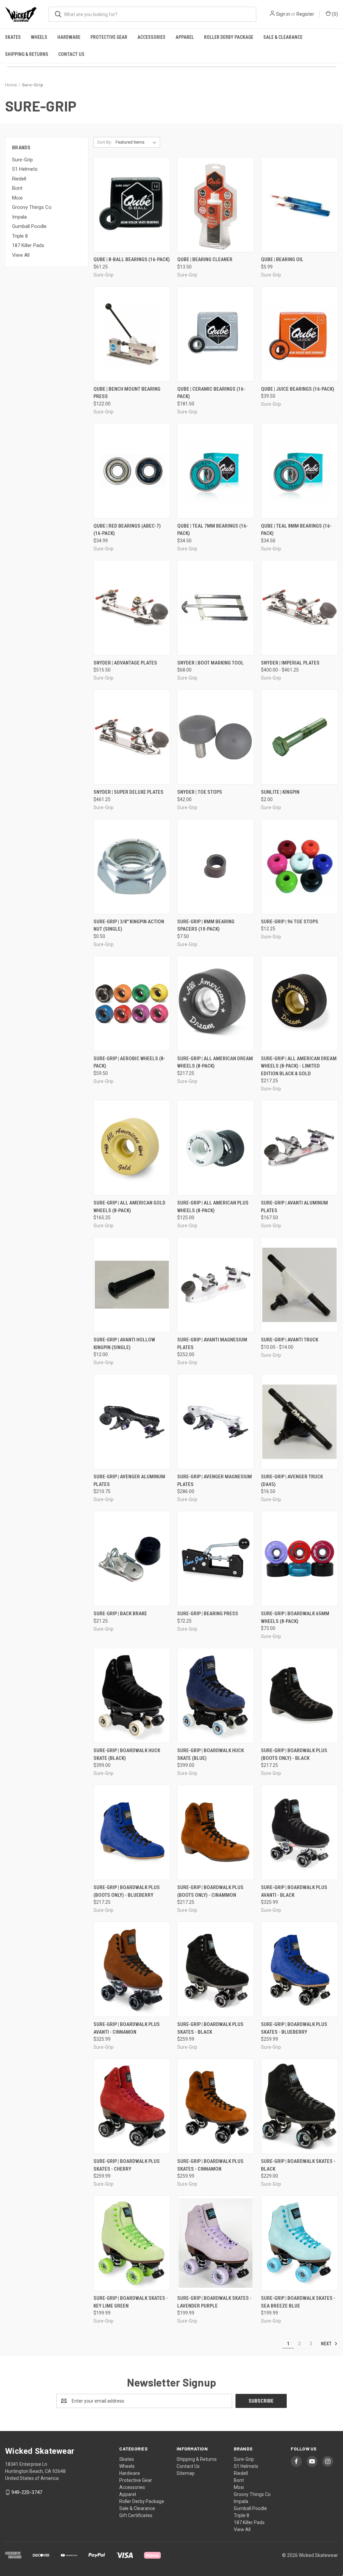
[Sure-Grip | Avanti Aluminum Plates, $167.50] (299, 1148)
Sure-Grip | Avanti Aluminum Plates (294, 1207)
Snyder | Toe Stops (200, 792)
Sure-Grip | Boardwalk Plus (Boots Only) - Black (294, 1754)
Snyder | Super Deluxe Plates (128, 792)
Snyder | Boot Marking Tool (211, 663)
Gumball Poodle (29, 226)
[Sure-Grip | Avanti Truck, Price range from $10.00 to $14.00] (299, 1285)
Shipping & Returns (27, 54)
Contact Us (71, 54)
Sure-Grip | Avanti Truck (290, 1340)
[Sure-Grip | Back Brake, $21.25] (132, 1558)
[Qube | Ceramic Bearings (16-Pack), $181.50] (216, 334)
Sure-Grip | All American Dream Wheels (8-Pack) (215, 1062)
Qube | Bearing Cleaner (205, 259)
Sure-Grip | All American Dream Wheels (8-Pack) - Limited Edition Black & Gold (299, 1066)
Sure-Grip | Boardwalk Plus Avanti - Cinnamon (127, 2028)
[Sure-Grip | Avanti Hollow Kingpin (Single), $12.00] (132, 1285)
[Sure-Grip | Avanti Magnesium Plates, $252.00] (216, 1285)
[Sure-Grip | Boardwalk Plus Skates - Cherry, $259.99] (132, 2106)
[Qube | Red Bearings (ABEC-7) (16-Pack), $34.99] (132, 471)
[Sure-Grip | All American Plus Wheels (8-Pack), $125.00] (216, 1148)
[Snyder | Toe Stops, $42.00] (216, 737)
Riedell (19, 179)
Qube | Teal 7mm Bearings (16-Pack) (213, 530)
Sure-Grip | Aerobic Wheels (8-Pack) (129, 1062)
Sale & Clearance (283, 37)
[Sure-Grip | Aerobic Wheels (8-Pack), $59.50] (132, 1003)
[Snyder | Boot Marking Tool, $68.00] (216, 608)
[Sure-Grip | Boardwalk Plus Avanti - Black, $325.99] (299, 1832)
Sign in (283, 14)
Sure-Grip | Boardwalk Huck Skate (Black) (127, 1754)
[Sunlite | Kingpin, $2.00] (299, 737)
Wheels (39, 37)
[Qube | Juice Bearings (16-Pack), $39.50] (299, 334)
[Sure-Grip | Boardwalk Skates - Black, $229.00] (299, 2106)
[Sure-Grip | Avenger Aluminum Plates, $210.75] (132, 1422)
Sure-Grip (22, 160)
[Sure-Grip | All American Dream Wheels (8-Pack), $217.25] (216, 1003)
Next (327, 2344)
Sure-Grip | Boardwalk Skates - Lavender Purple (214, 2302)
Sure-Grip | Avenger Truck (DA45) (292, 1480)
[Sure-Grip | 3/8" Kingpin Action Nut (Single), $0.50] (132, 867)
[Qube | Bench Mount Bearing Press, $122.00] (132, 334)
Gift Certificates (136, 2515)
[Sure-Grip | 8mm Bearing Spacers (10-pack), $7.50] (216, 867)
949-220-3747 (27, 2492)
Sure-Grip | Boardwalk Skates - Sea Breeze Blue (298, 2302)
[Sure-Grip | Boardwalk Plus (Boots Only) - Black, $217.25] (299, 1695)
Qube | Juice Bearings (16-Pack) (298, 389)
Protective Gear (109, 37)
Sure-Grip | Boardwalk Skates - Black (298, 2165)
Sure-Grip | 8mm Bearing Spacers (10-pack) (206, 925)
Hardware (69, 37)
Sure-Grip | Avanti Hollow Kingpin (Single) (124, 1344)
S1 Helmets (25, 169)
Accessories (151, 37)
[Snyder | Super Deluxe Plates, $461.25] (132, 737)
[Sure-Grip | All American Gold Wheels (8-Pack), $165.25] (132, 1148)
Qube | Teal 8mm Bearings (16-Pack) (296, 530)
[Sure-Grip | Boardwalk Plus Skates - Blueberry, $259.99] (299, 1969)
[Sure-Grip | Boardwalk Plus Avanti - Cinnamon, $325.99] (132, 1969)
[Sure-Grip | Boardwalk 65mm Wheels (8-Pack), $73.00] (299, 1558)
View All (21, 255)
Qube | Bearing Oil (282, 259)
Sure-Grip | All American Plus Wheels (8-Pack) (213, 1207)
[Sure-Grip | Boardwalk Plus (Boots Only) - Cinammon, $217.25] (216, 1832)
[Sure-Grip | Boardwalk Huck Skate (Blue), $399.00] (216, 1695)
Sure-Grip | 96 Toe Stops (290, 922)
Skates (13, 37)
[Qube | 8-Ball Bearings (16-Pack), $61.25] (132, 205)
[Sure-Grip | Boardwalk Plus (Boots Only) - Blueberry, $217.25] (132, 1832)
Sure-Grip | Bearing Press (208, 1614)
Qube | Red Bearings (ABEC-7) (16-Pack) (127, 530)
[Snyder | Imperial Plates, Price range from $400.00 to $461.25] (299, 608)
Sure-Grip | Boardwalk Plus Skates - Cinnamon (210, 2165)
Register (305, 14)
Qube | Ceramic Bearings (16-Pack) (211, 393)
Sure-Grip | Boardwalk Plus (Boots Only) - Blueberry (127, 1891)
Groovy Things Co (32, 207)
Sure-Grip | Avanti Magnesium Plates (212, 1344)
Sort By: (105, 142)
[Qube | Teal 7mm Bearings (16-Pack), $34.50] (216, 471)
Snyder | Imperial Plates (290, 663)
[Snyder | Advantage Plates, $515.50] (132, 608)
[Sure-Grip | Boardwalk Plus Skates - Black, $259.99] (216, 1969)
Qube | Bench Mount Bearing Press (127, 393)
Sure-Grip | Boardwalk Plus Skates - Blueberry (294, 2028)
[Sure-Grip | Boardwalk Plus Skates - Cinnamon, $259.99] (216, 2106)
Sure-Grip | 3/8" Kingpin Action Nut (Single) (129, 925)
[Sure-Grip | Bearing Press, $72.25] (216, 1558)
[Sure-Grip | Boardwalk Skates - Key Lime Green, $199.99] (132, 2243)
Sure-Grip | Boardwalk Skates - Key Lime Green (131, 2302)
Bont (17, 188)
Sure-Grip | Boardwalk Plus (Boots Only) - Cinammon (210, 1891)
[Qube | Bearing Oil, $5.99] (299, 205)
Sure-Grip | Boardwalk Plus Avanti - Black (294, 1891)
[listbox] (137, 142)
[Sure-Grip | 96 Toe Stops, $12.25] (299, 867)
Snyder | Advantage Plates (125, 663)
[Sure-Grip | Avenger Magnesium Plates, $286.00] (216, 1422)
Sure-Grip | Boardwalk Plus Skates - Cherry (127, 2165)
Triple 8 (20, 236)
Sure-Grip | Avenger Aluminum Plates (129, 1480)
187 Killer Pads (28, 245)
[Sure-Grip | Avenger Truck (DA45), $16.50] (299, 1422)
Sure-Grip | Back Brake (120, 1614)
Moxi (17, 198)
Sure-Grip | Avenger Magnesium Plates (215, 1480)
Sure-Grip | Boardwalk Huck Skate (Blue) (211, 1754)
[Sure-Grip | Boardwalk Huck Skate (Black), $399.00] (132, 1695)
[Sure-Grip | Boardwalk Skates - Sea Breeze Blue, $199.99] (299, 2243)
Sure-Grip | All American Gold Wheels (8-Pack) (129, 1207)
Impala (19, 217)
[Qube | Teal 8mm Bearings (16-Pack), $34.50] (299, 471)
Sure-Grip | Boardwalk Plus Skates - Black (210, 2028)
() (334, 14)
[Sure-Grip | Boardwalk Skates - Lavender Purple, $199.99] (216, 2243)
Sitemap (186, 2473)
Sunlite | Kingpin (280, 792)
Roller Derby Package (229, 37)
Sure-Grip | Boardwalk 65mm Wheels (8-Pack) (295, 1617)
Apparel (185, 37)
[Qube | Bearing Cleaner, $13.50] (216, 205)
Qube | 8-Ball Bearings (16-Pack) (132, 259)
